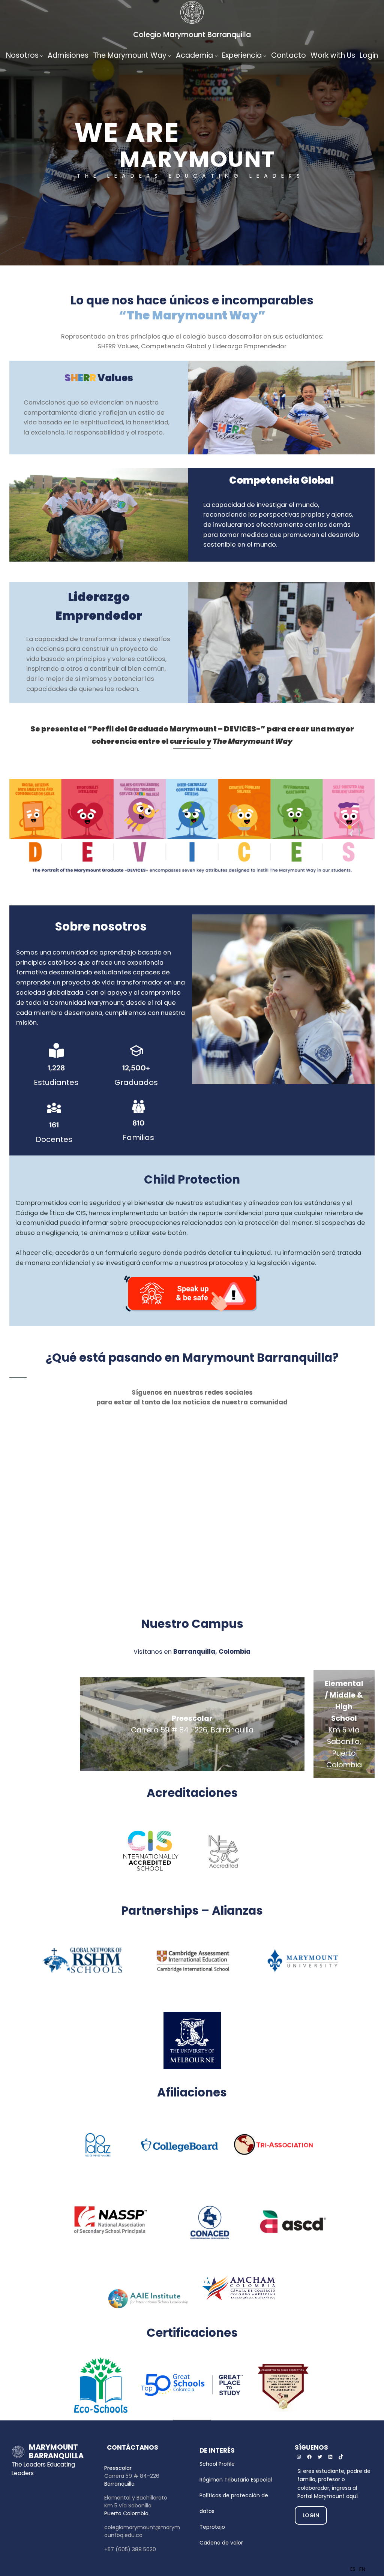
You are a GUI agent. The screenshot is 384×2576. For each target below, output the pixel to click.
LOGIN (311, 2515)
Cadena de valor (221, 2543)
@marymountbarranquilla (276, 1433)
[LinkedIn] (330, 2457)
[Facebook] (309, 2457)
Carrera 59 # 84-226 (132, 2476)
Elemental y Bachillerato (136, 2498)
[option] (362, 2569)
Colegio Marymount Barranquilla (192, 35)
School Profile (217, 2464)
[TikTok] (341, 2457)
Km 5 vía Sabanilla (128, 2506)
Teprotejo (212, 2527)
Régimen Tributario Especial (236, 2480)
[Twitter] (320, 2457)
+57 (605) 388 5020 (130, 2549)
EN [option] (362, 2569)
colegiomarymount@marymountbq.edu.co (142, 2531)
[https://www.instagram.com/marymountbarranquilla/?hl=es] (299, 2457)
